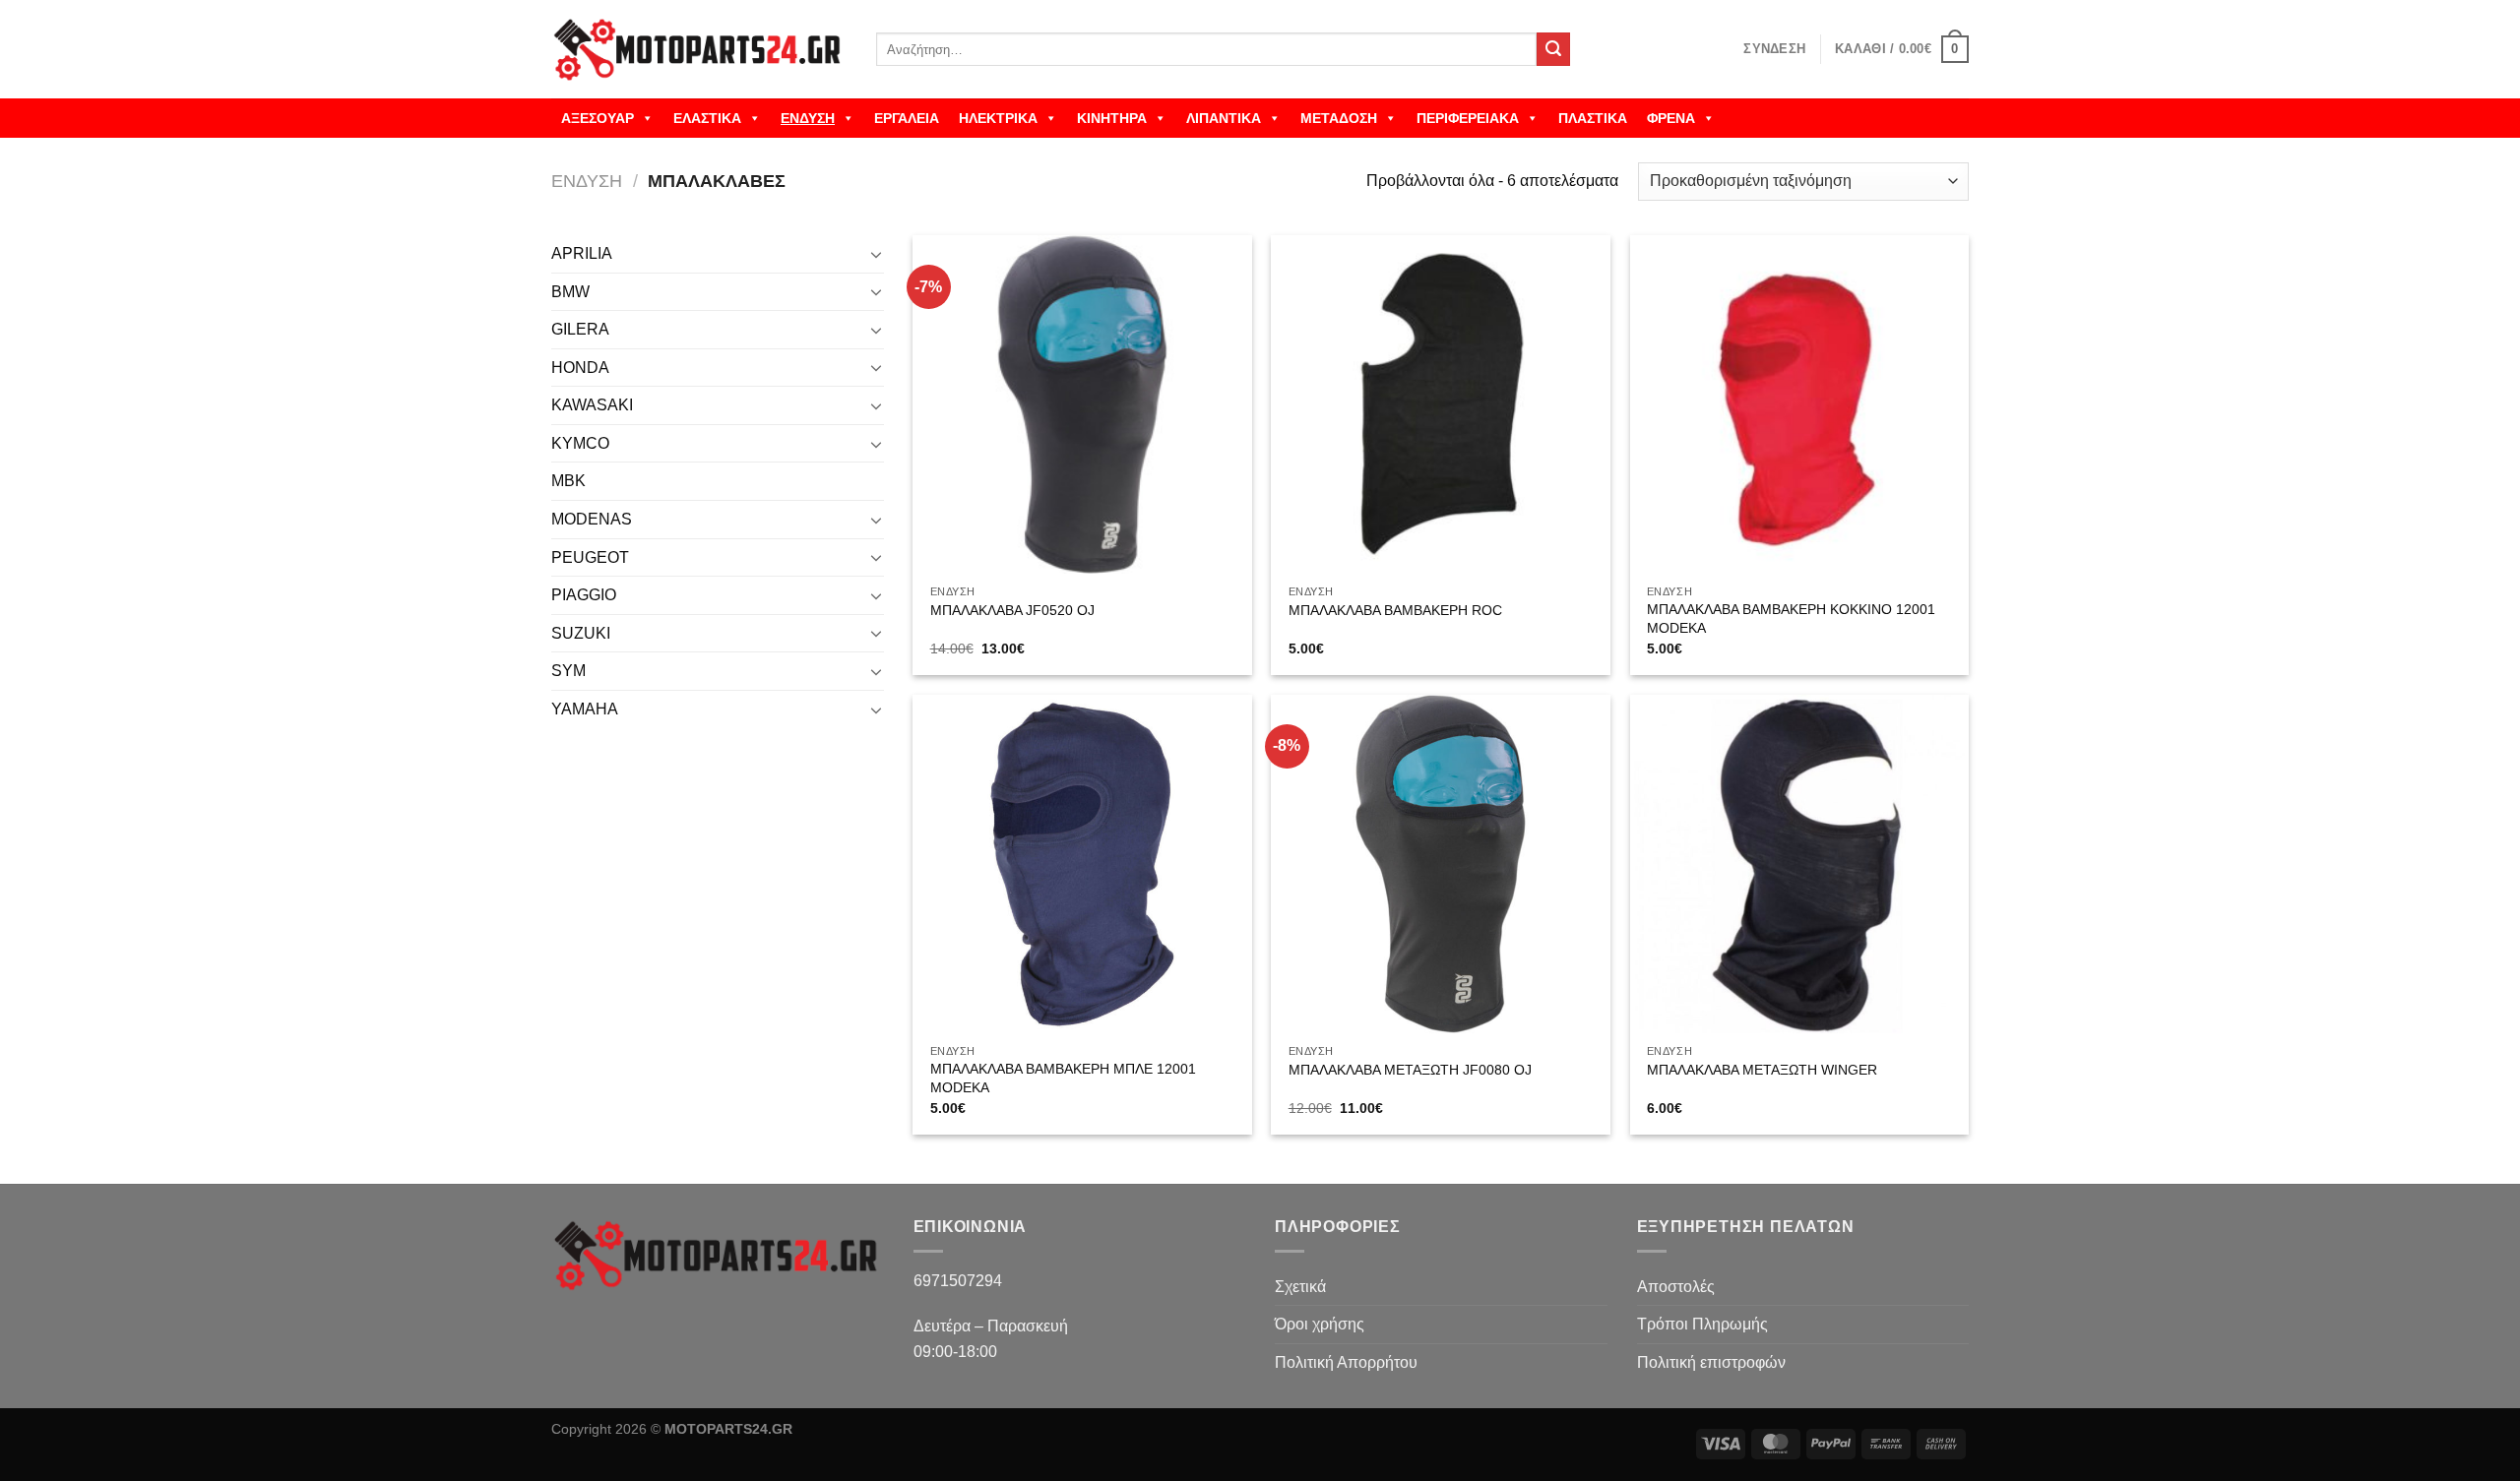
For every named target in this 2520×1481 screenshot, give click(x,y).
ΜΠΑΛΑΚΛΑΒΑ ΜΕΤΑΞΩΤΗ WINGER (1762, 1070)
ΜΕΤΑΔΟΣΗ (1339, 118)
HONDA (580, 368)
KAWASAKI (592, 405)
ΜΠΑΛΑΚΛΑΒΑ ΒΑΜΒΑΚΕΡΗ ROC (1395, 610)
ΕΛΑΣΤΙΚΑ (707, 118)
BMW (570, 292)
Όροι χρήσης (1320, 1324)
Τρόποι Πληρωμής (1702, 1324)
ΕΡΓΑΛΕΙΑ (907, 118)
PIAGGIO (584, 595)
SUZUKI (581, 633)
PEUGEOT (590, 557)
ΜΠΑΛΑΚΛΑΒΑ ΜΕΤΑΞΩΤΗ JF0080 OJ (1410, 1070)
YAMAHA (585, 709)
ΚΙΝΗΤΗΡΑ (1112, 118)
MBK (568, 481)
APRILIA (582, 253)
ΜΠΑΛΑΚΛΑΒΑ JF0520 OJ (1012, 610)
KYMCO (580, 443)
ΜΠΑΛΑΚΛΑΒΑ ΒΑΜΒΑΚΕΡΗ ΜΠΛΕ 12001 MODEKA (1063, 1078)
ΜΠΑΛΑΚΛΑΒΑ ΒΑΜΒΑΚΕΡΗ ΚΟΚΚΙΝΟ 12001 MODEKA (1791, 618)
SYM (568, 671)
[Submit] (1553, 49)
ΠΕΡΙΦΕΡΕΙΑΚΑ (1468, 118)
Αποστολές (1676, 1287)
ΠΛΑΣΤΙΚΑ (1593, 118)
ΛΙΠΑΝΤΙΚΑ (1224, 118)
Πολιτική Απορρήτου (1346, 1362)
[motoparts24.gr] (699, 50)
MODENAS (592, 519)
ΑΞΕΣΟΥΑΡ (598, 118)
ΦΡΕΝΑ (1671, 118)
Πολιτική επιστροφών (1711, 1362)
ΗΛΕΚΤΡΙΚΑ (998, 118)
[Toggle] (876, 254)
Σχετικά (1300, 1287)
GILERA (580, 329)
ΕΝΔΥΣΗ (808, 118)
